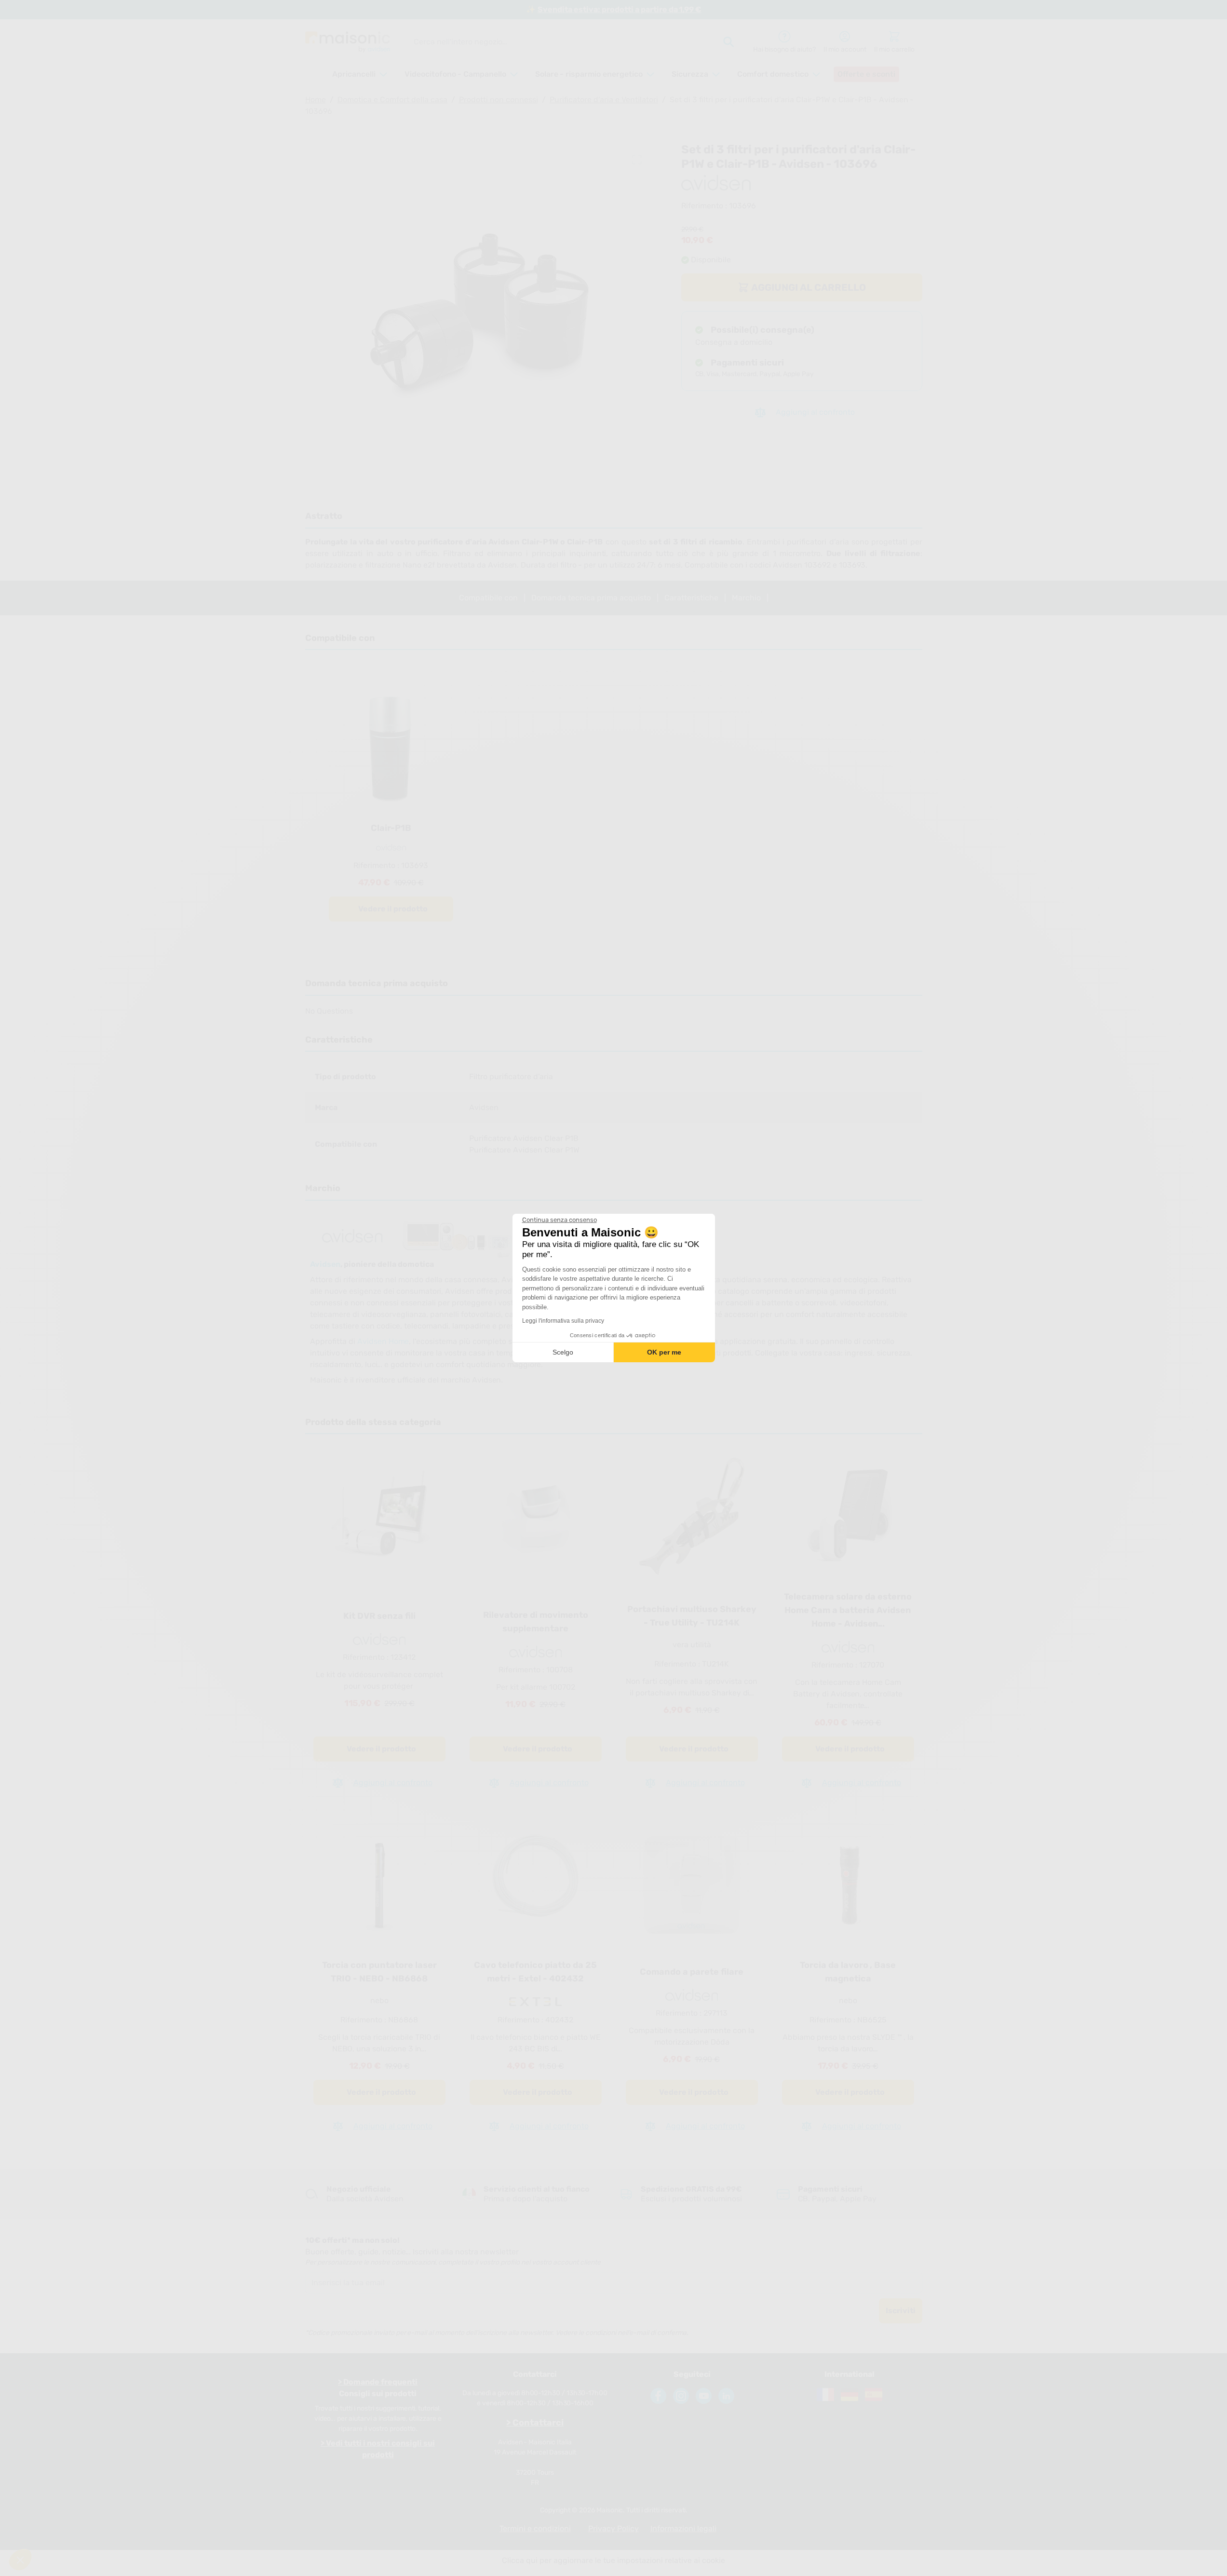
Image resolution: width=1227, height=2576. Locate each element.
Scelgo (563, 1352)
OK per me (664, 1352)
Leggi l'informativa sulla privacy (563, 1321)
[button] (20, 2560)
